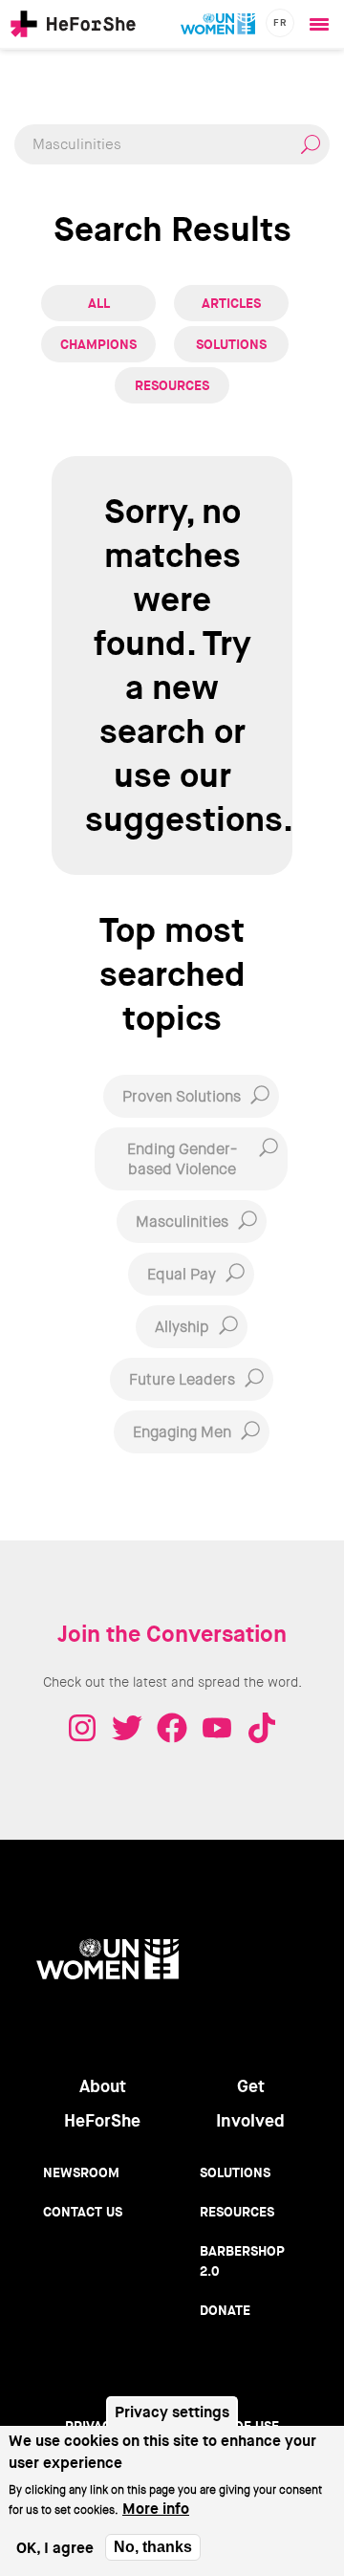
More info (156, 2509)
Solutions (231, 344)
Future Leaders (182, 1379)
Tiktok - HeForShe (262, 1728)
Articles (231, 303)
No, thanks (153, 2547)
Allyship (182, 1327)
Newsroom (81, 2172)
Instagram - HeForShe (82, 1728)
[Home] (73, 24)
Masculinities (182, 1222)
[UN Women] (218, 24)
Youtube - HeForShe (217, 1728)
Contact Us (83, 2212)
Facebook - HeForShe (172, 1728)
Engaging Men (182, 1432)
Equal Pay (182, 1274)
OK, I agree (55, 2548)
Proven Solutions (182, 1096)
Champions (98, 344)
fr (280, 22)
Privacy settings (172, 2412)
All (99, 303)
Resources (172, 385)
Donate (225, 2310)
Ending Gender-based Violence (182, 1159)
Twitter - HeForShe (127, 1728)
